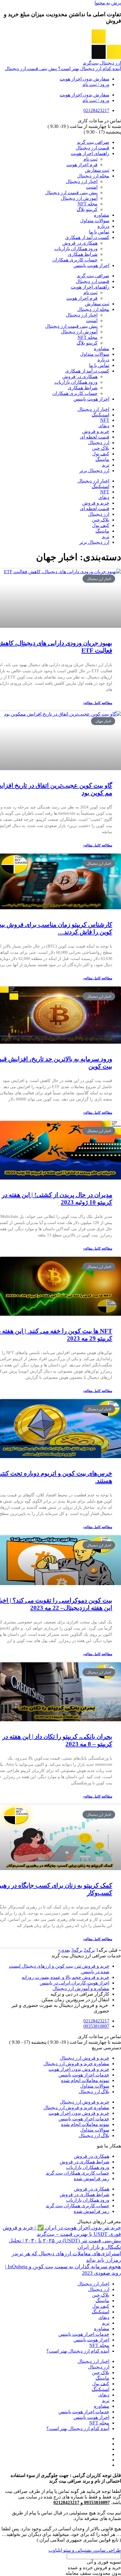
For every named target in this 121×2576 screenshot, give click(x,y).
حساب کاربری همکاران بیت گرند (78, 2173)
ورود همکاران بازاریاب (76, 249)
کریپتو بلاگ (87, 209)
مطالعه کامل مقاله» (98, 703)
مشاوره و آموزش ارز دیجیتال (81, 1988)
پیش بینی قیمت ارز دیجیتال (71, 193)
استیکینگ (100, 415)
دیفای (104, 426)
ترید (106, 465)
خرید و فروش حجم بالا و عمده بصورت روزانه (65, 1977)
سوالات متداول (95, 221)
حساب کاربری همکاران (75, 260)
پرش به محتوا (108, 3)
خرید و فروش (96, 431)
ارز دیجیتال (99, 443)
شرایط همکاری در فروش (84, 2162)
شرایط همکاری (83, 254)
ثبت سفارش (97, 170)
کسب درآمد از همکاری (87, 237)
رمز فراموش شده (91, 2179)
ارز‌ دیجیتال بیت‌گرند (102, 63)
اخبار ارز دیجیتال (82, 181)
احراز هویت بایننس (91, 265)
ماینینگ (102, 459)
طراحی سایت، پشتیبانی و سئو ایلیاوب (85, 2550)
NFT (105, 420)
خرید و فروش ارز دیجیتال (85, 2058)
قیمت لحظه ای (95, 437)
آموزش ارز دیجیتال (79, 198)
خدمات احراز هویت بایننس (84, 2075)
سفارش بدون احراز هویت (84, 79)
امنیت (92, 187)
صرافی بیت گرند (93, 142)
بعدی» (64, 1950)
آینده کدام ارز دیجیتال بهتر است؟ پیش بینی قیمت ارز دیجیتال (63, 69)
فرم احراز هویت (82, 165)
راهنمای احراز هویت (90, 153)
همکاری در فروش (80, 243)
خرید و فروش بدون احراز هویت (79, 2069)
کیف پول (101, 454)
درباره (103, 226)
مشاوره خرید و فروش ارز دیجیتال (76, 2064)
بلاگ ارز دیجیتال (94, 2092)
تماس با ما (99, 232)
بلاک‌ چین (101, 448)
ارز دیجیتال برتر (94, 471)
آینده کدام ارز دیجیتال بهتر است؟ (78, 2351)
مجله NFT (88, 204)
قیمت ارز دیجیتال (93, 148)
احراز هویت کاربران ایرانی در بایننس (74, 1983)
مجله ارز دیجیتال (93, 176)
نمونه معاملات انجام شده (85, 2080)
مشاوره (102, 215)
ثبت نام (90, 159)
